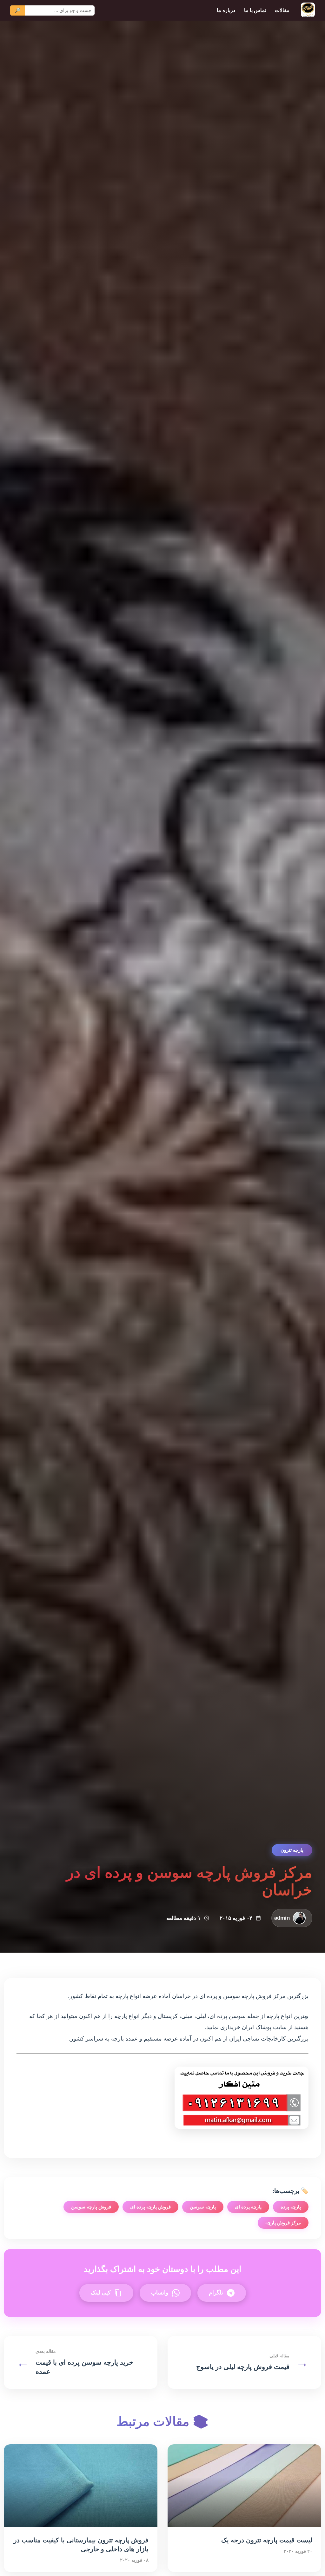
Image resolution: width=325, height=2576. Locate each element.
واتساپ (160, 2293)
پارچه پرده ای (248, 2207)
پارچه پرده (291, 2207)
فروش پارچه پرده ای (150, 2207)
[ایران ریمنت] (308, 10)
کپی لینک (101, 2293)
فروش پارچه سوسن (91, 2207)
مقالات (282, 10)
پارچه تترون (292, 1850)
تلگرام (216, 2293)
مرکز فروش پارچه (283, 2223)
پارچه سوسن (203, 2207)
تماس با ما (255, 10)
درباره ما (226, 10)
